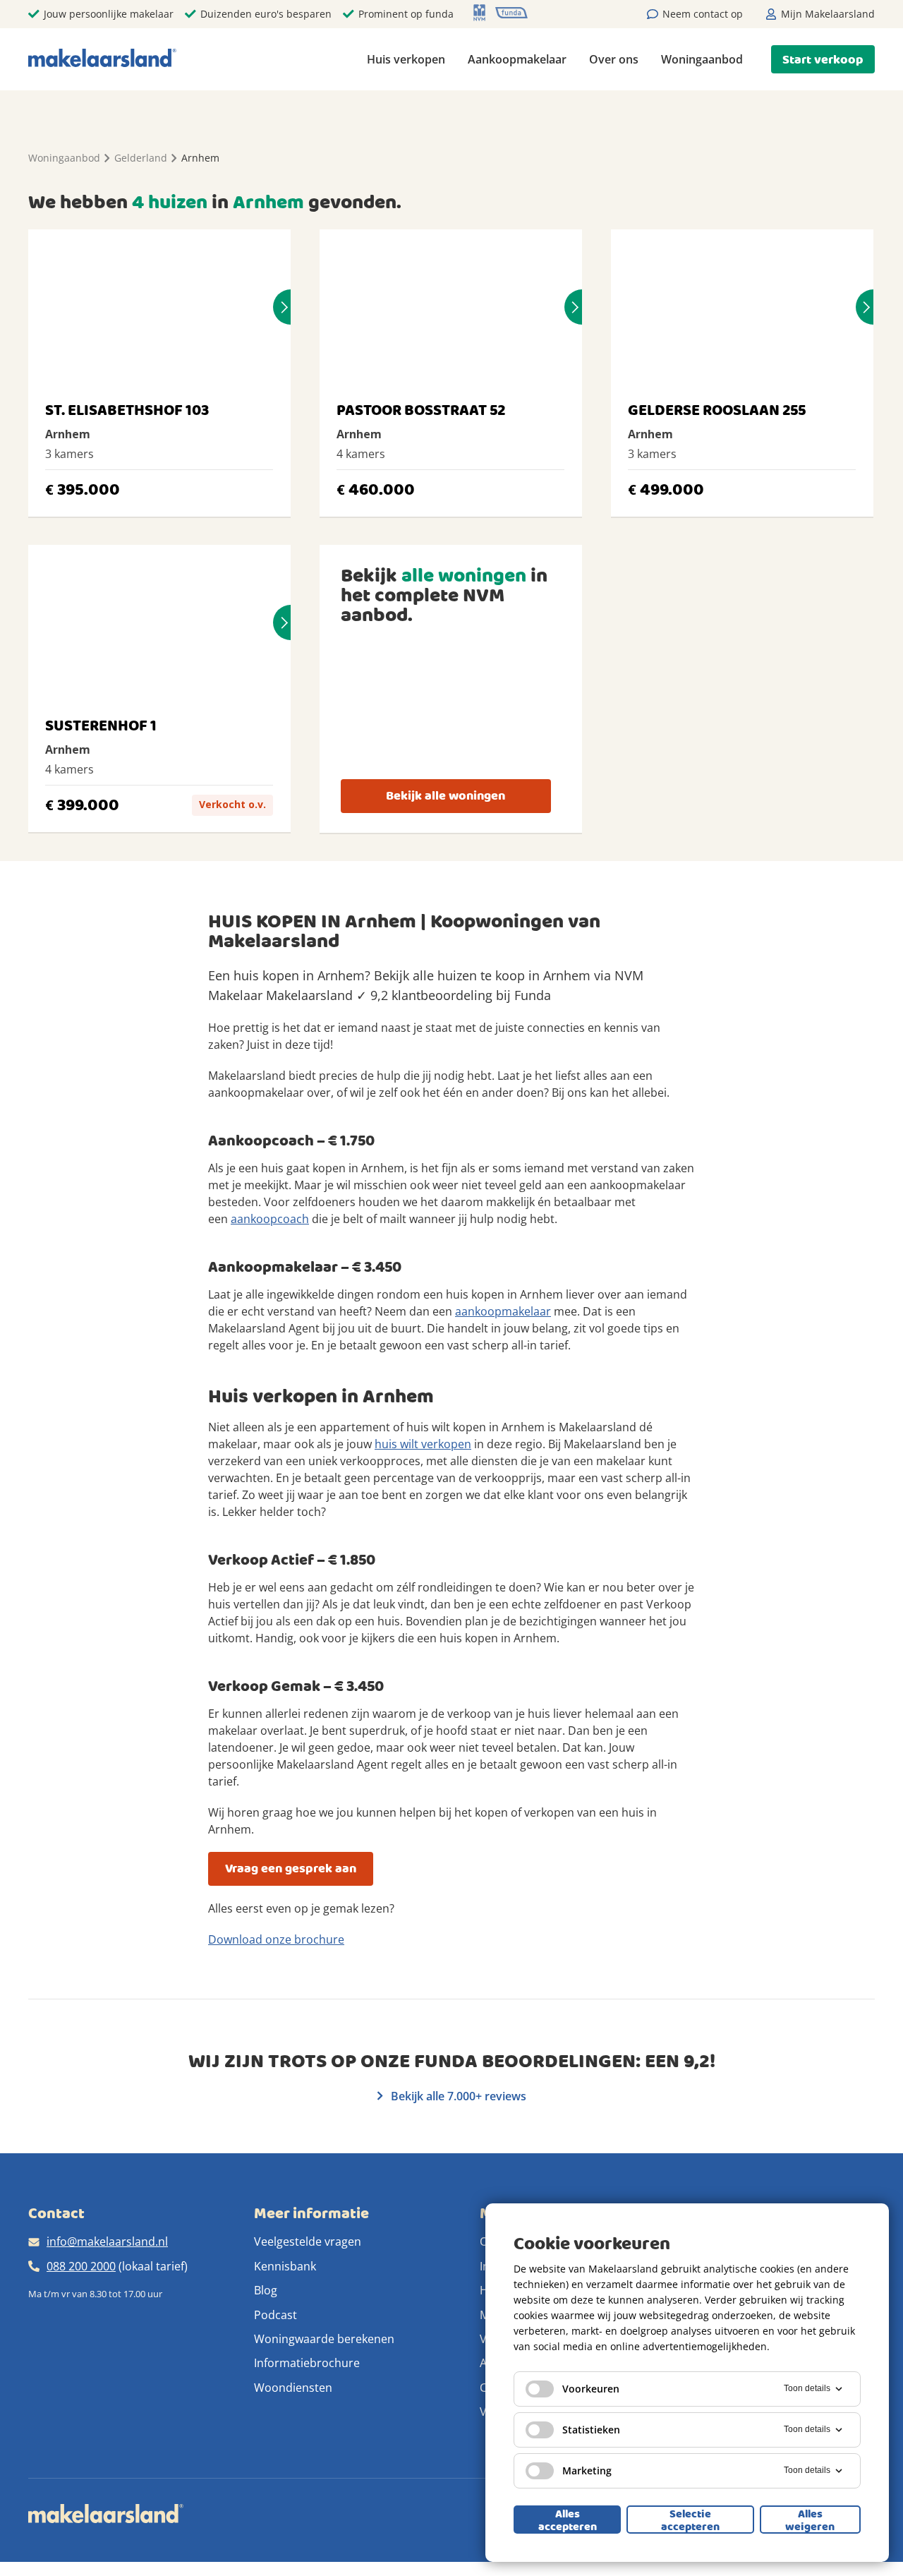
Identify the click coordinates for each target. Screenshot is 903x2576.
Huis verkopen (406, 59)
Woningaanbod (702, 59)
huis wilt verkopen (423, 1444)
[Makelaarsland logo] (102, 59)
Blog (266, 2290)
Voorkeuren (591, 2389)
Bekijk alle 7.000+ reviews (457, 2096)
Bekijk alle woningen (446, 796)
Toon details (807, 2388)
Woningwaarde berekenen (324, 2339)
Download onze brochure (276, 1939)
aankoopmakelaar (503, 1311)
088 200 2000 (81, 2266)
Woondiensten (293, 2388)
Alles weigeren (810, 2520)
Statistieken (591, 2430)
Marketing (587, 2470)
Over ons (614, 59)
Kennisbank (285, 2266)
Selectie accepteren (690, 2520)
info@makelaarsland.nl (107, 2241)
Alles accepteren (568, 2520)
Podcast (275, 2315)
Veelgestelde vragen (308, 2241)
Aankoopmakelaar (517, 59)
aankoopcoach (270, 1219)
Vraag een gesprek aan (291, 1868)
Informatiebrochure (307, 2363)
